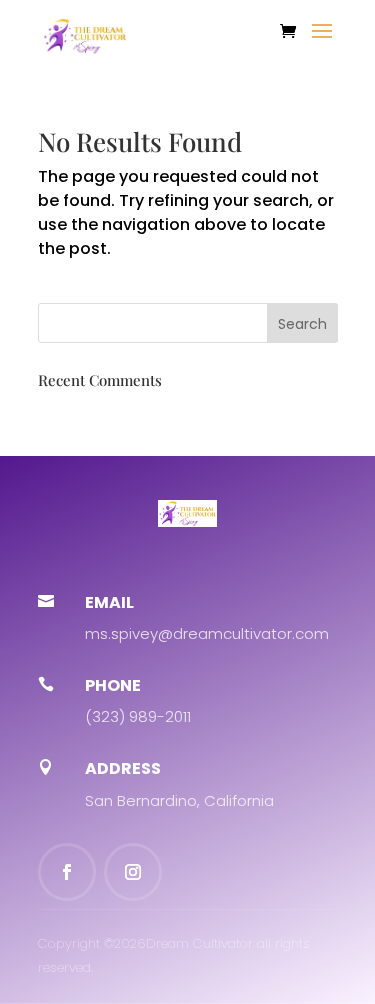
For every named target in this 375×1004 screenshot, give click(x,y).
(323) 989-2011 (138, 716)
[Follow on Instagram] (133, 872)
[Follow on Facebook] (67, 872)
